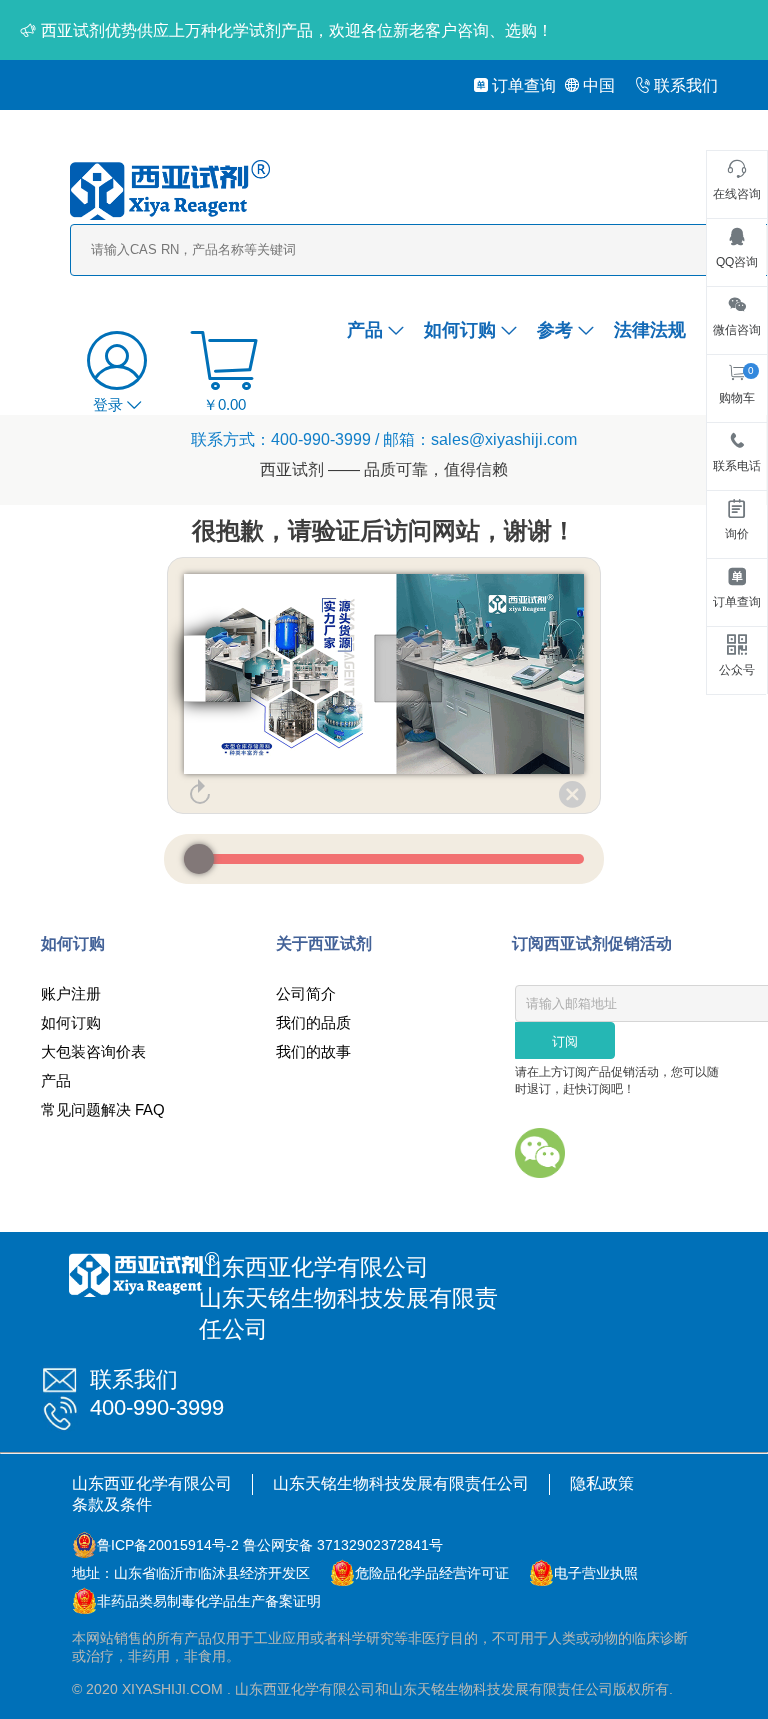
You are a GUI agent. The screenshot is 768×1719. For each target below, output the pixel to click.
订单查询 (524, 85)
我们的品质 (313, 1022)
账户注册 (71, 993)
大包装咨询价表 (93, 1051)
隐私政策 (602, 1483)
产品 (365, 330)
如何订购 (460, 330)
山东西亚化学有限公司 (152, 1483)
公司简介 (306, 993)
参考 (555, 330)
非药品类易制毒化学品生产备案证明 (209, 1601)
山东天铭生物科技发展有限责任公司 (401, 1483)
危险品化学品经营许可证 (432, 1573)
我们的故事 (313, 1051)
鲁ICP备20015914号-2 (168, 1545)
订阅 (565, 1041)
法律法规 (650, 330)
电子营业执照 (596, 1573)
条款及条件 (112, 1504)
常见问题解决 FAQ (103, 1109)
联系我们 (686, 85)
